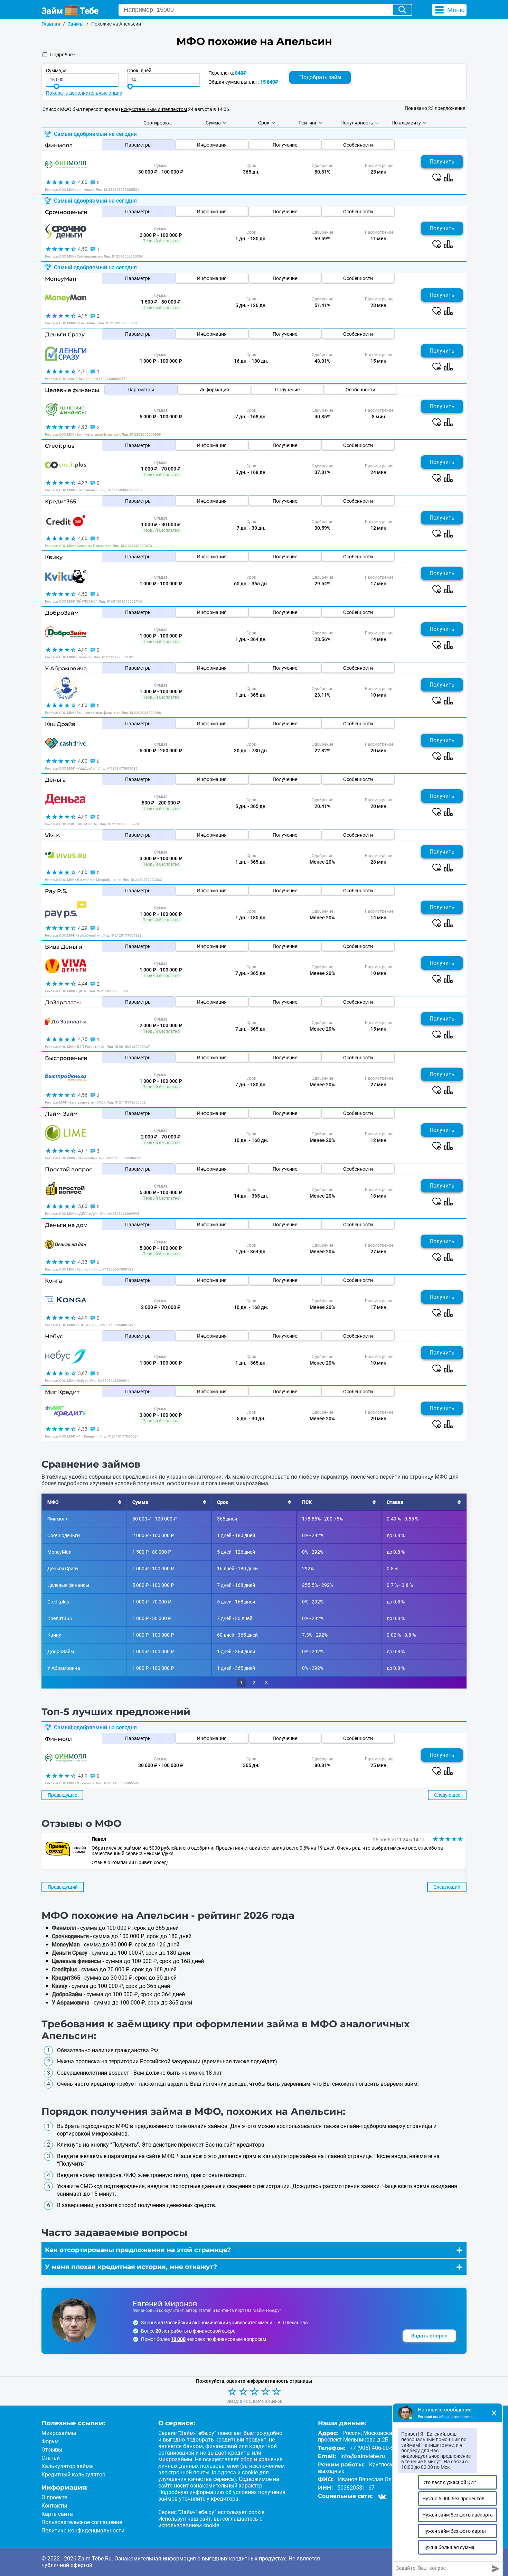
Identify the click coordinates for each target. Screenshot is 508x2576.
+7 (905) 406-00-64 (373, 2448)
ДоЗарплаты (63, 1002)
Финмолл (59, 145)
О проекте (54, 2497)
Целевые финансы (72, 390)
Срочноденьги (66, 212)
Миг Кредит (62, 1392)
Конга (53, 1281)
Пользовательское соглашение (82, 2522)
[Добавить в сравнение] (448, 177)
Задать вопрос (429, 2336)
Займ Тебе (70, 11)
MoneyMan (61, 279)
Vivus (52, 835)
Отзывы (52, 2450)
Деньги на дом (66, 1225)
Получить (442, 162)
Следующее (447, 1795)
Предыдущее (62, 1795)
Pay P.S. (56, 891)
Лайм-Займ (61, 1114)
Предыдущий (63, 1887)
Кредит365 (60, 501)
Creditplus (60, 446)
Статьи (51, 2458)
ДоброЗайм (62, 613)
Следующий (447, 1887)
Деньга (55, 780)
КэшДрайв (60, 724)
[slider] (57, 86)
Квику (54, 557)
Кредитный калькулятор (73, 2475)
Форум (50, 2441)
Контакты (54, 2506)
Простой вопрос (69, 1169)
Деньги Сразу (65, 334)
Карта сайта (57, 2514)
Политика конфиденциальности (83, 2531)
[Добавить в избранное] (436, 177)
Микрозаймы (59, 2433)
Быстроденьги (66, 1058)
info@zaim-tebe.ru (363, 2456)
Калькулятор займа (67, 2466)
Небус (54, 1336)
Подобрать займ (320, 77)
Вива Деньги (64, 947)
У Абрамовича (66, 668)
